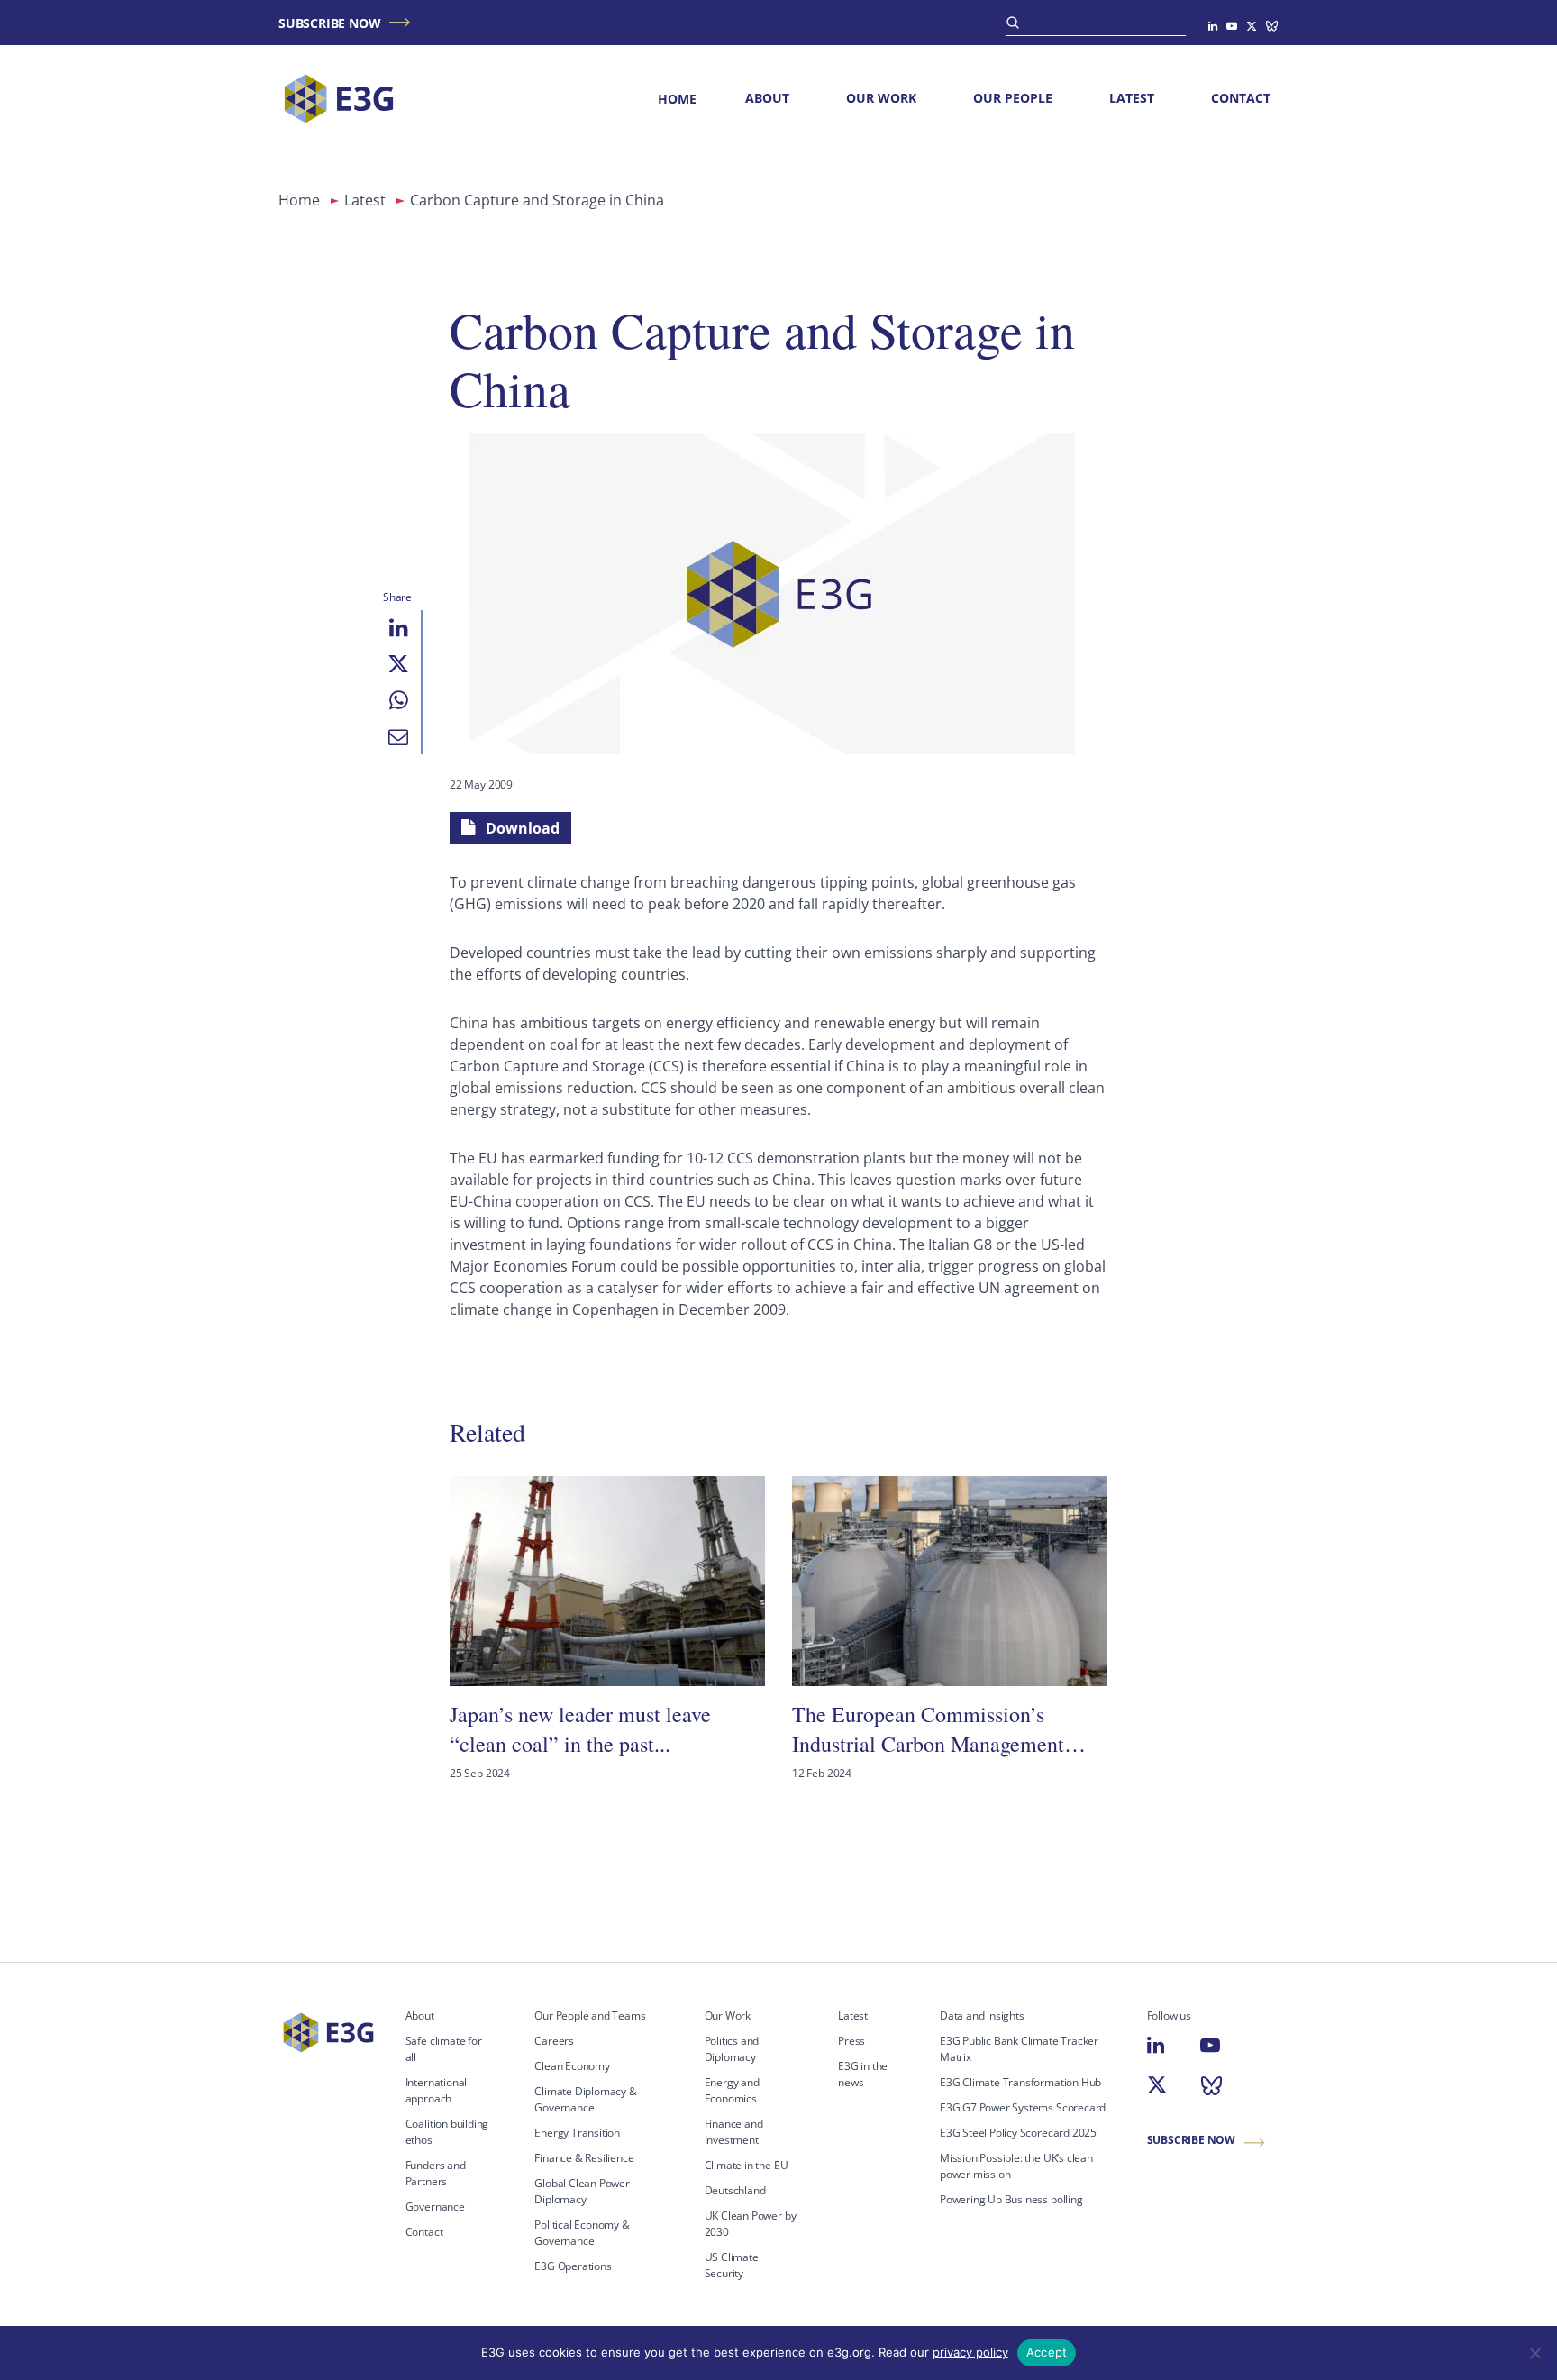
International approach (437, 2090)
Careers (554, 2041)
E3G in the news (863, 2074)
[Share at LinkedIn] (398, 628)
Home (677, 99)
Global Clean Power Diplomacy (582, 2191)
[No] (1534, 2353)
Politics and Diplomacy (732, 2049)
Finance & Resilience (584, 2158)
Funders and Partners (436, 2173)
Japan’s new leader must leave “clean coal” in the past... (580, 1728)
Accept (1047, 2352)
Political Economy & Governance (582, 2233)
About (767, 98)
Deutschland (735, 2190)
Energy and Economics (732, 2090)
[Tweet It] (398, 664)
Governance (435, 2207)
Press (851, 2041)
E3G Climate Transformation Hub (1020, 2082)
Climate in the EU (747, 2165)
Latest (1132, 98)
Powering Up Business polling (1011, 2199)
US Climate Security (732, 2265)
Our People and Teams (590, 2015)
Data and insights (982, 2015)
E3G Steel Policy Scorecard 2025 (1018, 2133)
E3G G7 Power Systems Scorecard (1023, 2107)
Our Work (881, 98)
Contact (1241, 98)
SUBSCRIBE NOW (329, 23)
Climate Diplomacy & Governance (585, 2099)
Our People (1013, 98)
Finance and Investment (734, 2132)
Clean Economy (572, 2066)
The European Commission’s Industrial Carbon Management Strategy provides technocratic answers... (928, 1729)
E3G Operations (573, 2266)
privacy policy (970, 2352)
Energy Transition (577, 2133)
